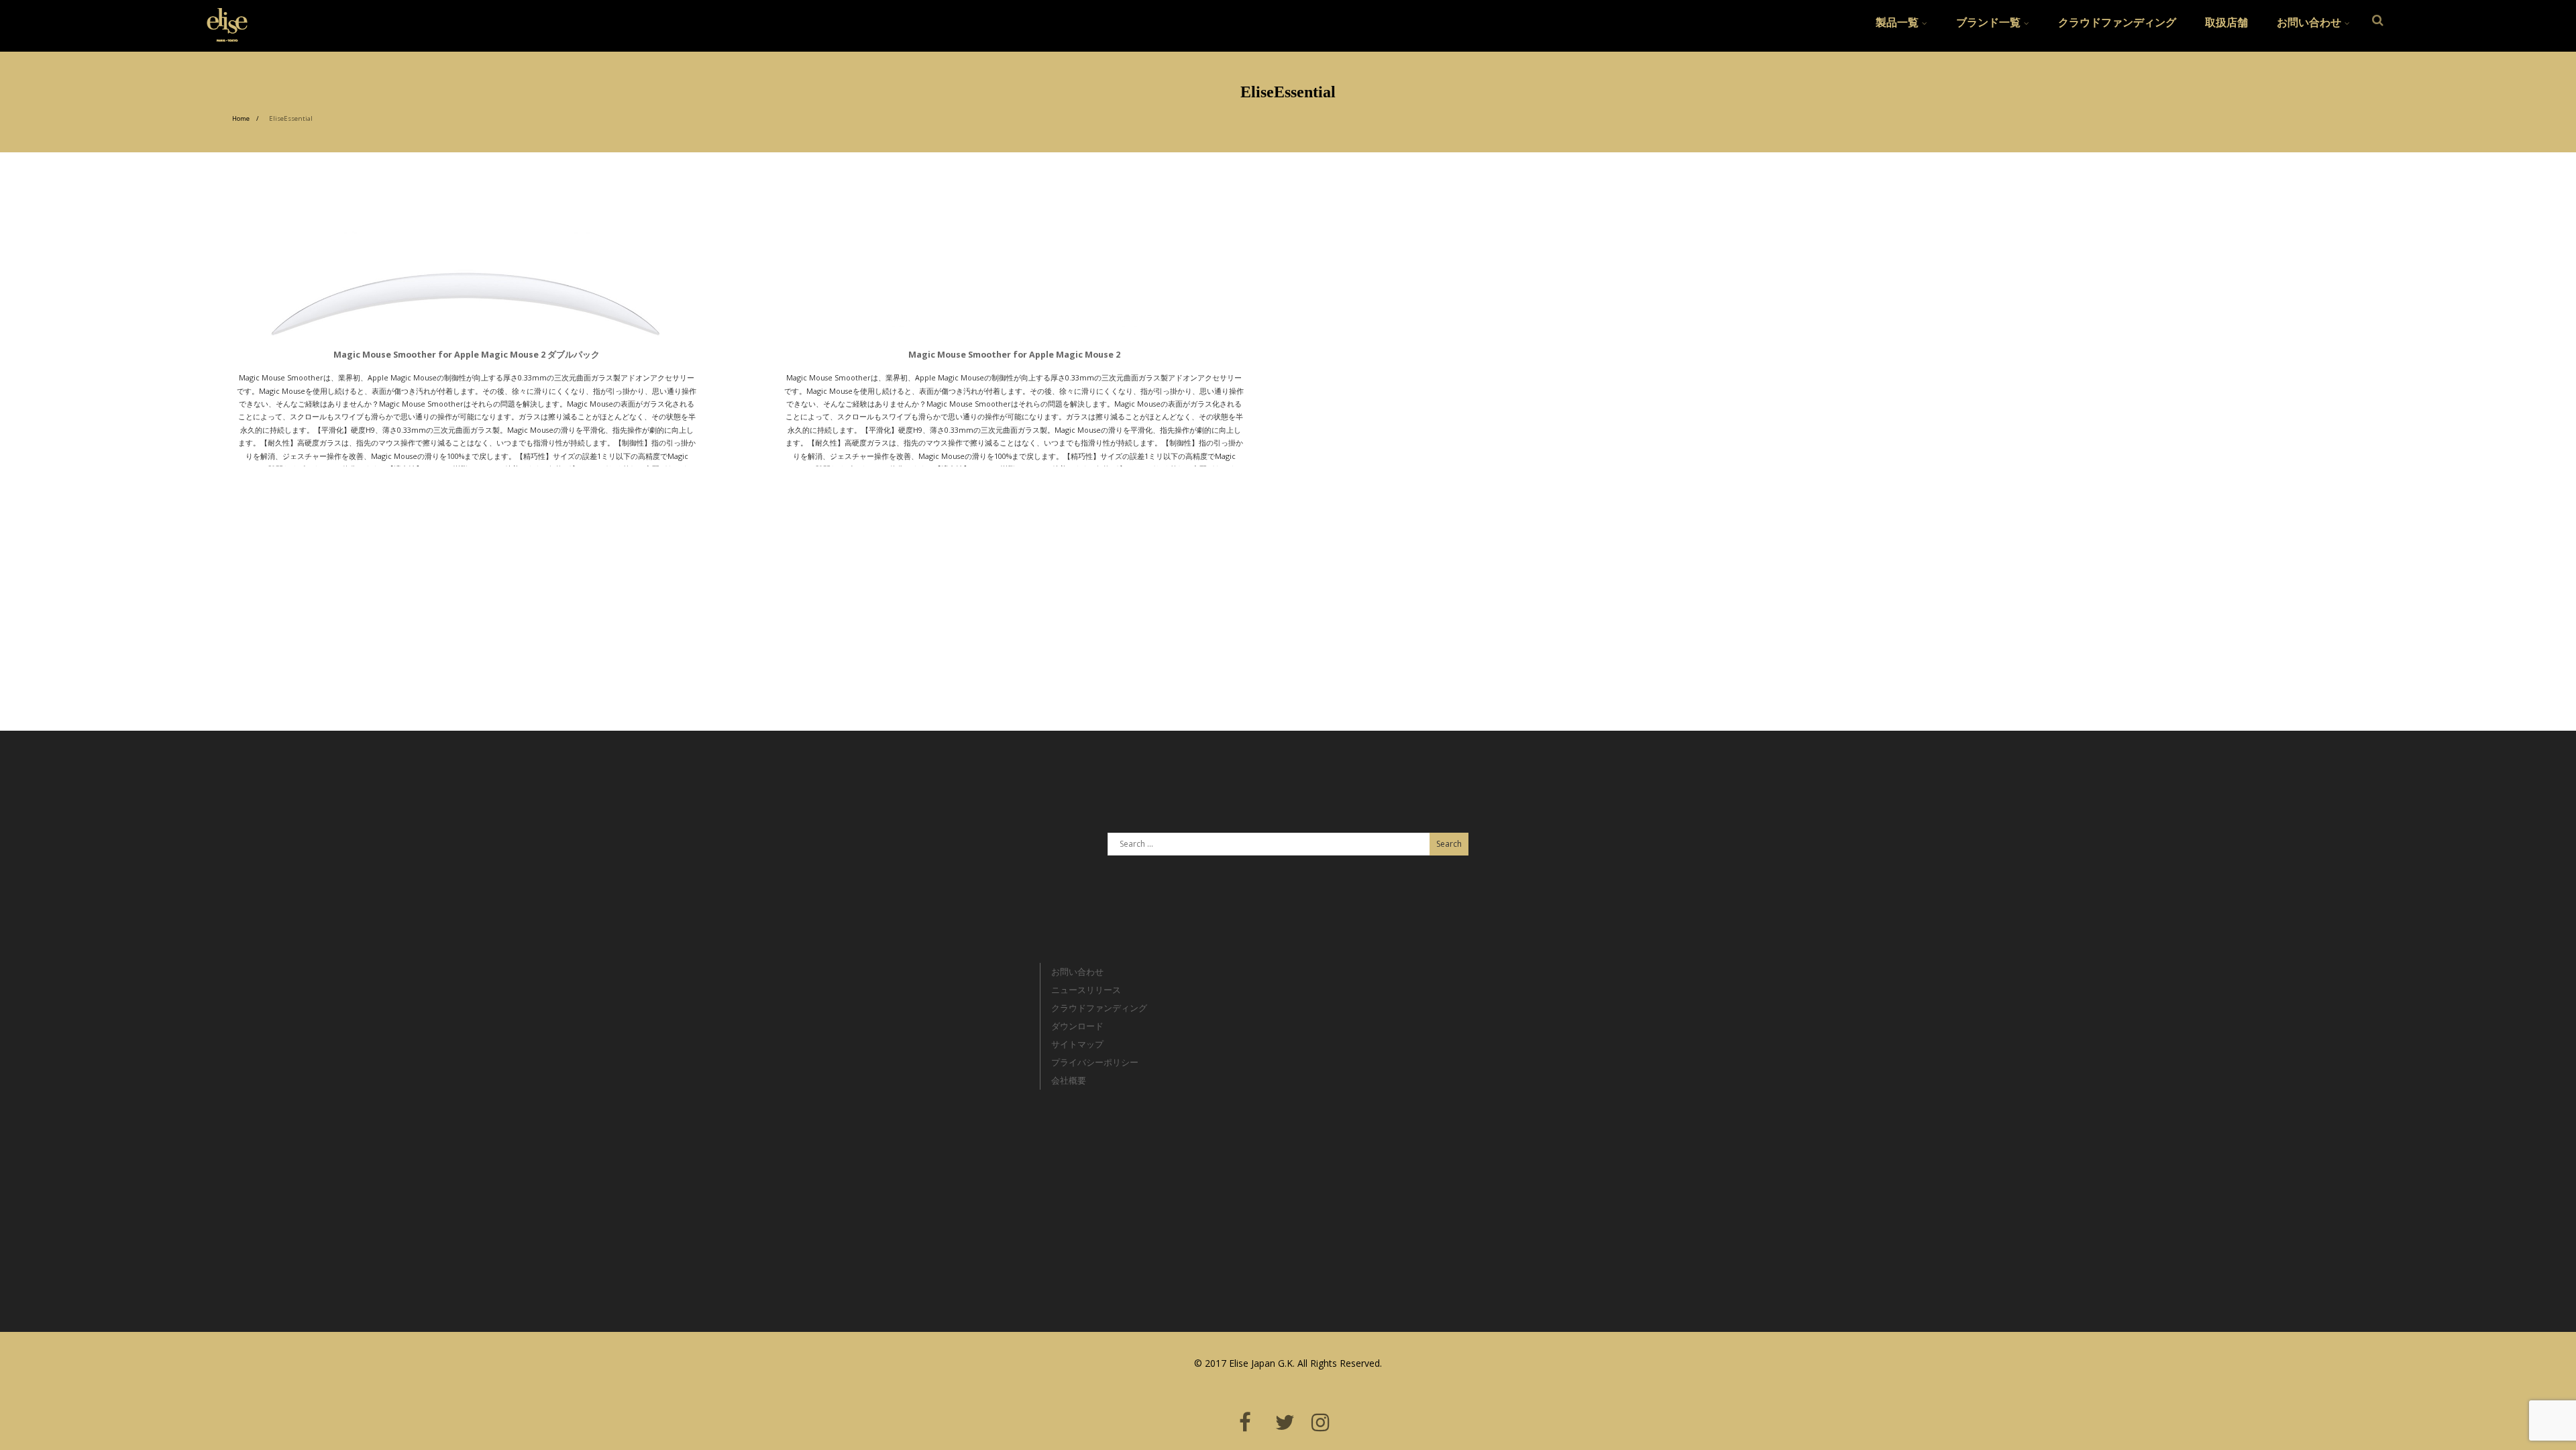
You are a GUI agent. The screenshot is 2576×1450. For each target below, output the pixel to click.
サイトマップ (1077, 1044)
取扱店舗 (2226, 22)
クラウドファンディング (2117, 22)
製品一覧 (1897, 22)
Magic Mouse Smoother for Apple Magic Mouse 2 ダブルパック (467, 355)
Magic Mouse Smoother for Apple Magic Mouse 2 (1014, 355)
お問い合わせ (2309, 22)
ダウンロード (1077, 1026)
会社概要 (1069, 1080)
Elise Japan (222, 17)
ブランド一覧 (1988, 22)
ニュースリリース (1086, 990)
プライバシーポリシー (1095, 1062)
